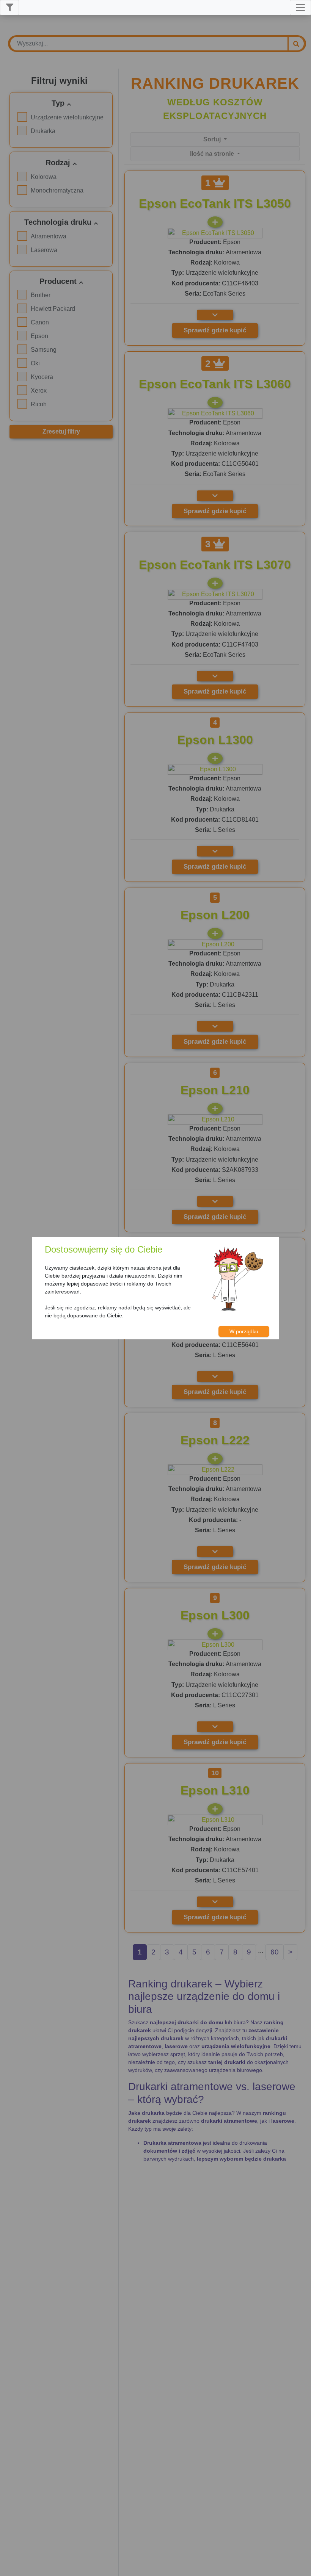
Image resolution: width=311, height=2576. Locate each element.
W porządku (244, 1331)
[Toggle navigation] (300, 8)
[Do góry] (302, 2567)
